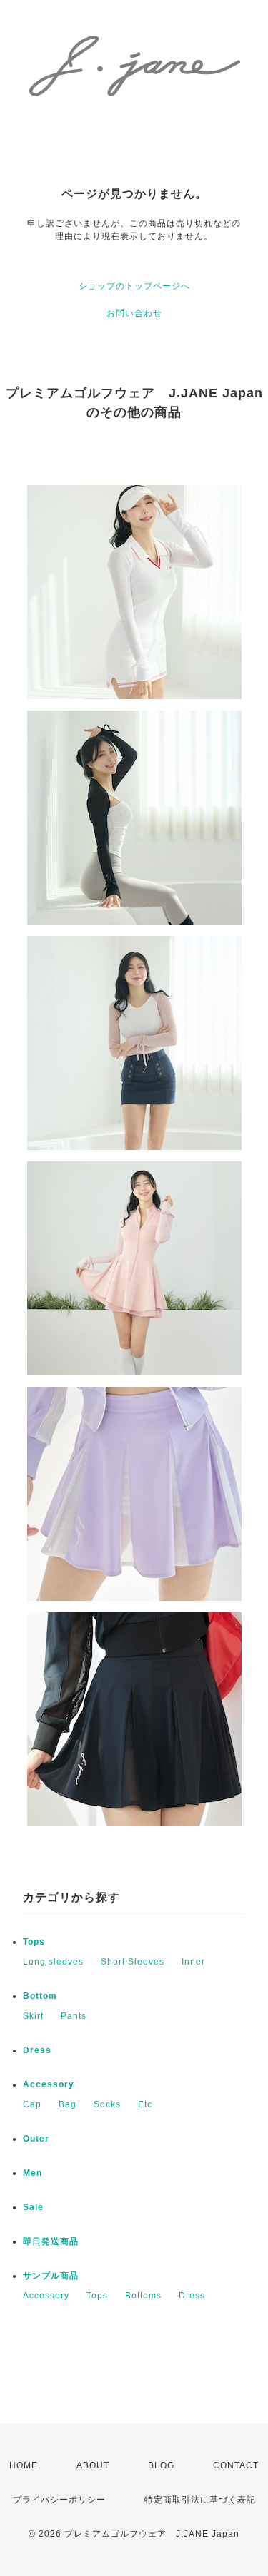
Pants (74, 2016)
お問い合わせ (134, 313)
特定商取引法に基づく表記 (200, 2500)
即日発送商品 (51, 2241)
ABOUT (93, 2465)
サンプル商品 (51, 2276)
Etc (145, 2104)
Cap (32, 2104)
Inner (193, 1962)
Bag (68, 2104)
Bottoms (143, 2296)
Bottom (40, 1996)
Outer (36, 2139)
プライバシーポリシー (59, 2500)
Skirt (33, 2016)
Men (33, 2173)
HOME (24, 2465)
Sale (33, 2207)
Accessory (49, 2084)
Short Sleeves (133, 1962)
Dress (37, 2050)
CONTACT (236, 2465)
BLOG (161, 2465)
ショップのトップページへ (134, 286)
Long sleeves (53, 1962)
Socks (107, 2104)
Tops (34, 1942)
